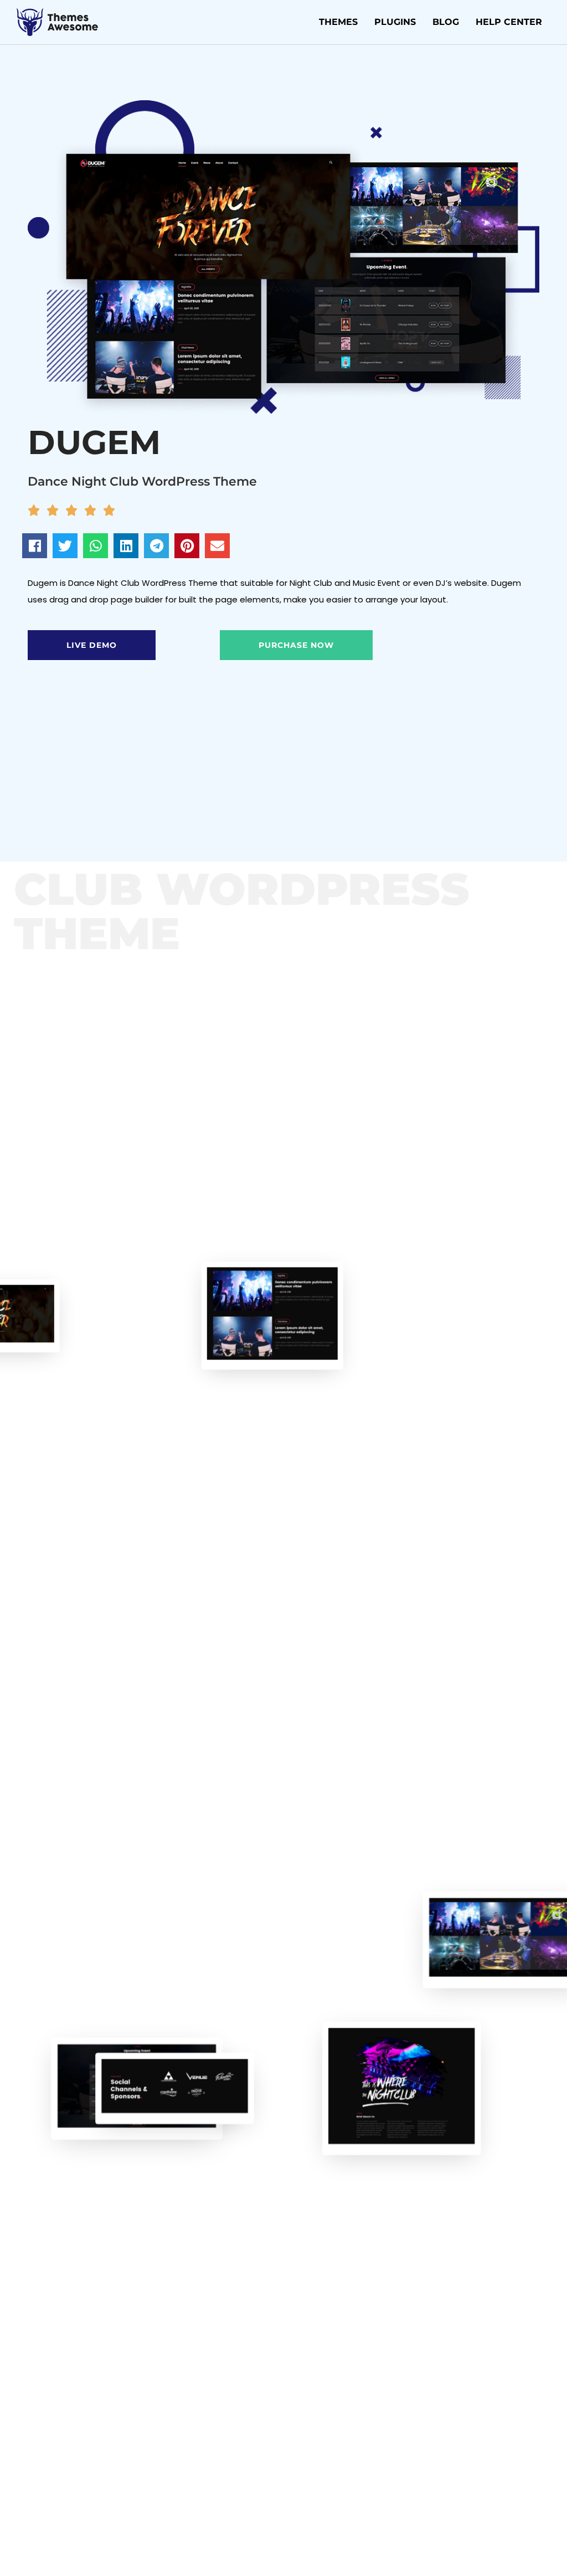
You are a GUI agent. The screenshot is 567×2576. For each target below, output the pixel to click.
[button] (35, 546)
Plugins (395, 22)
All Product (43, 761)
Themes (338, 22)
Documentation (154, 760)
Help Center (509, 22)
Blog (446, 22)
